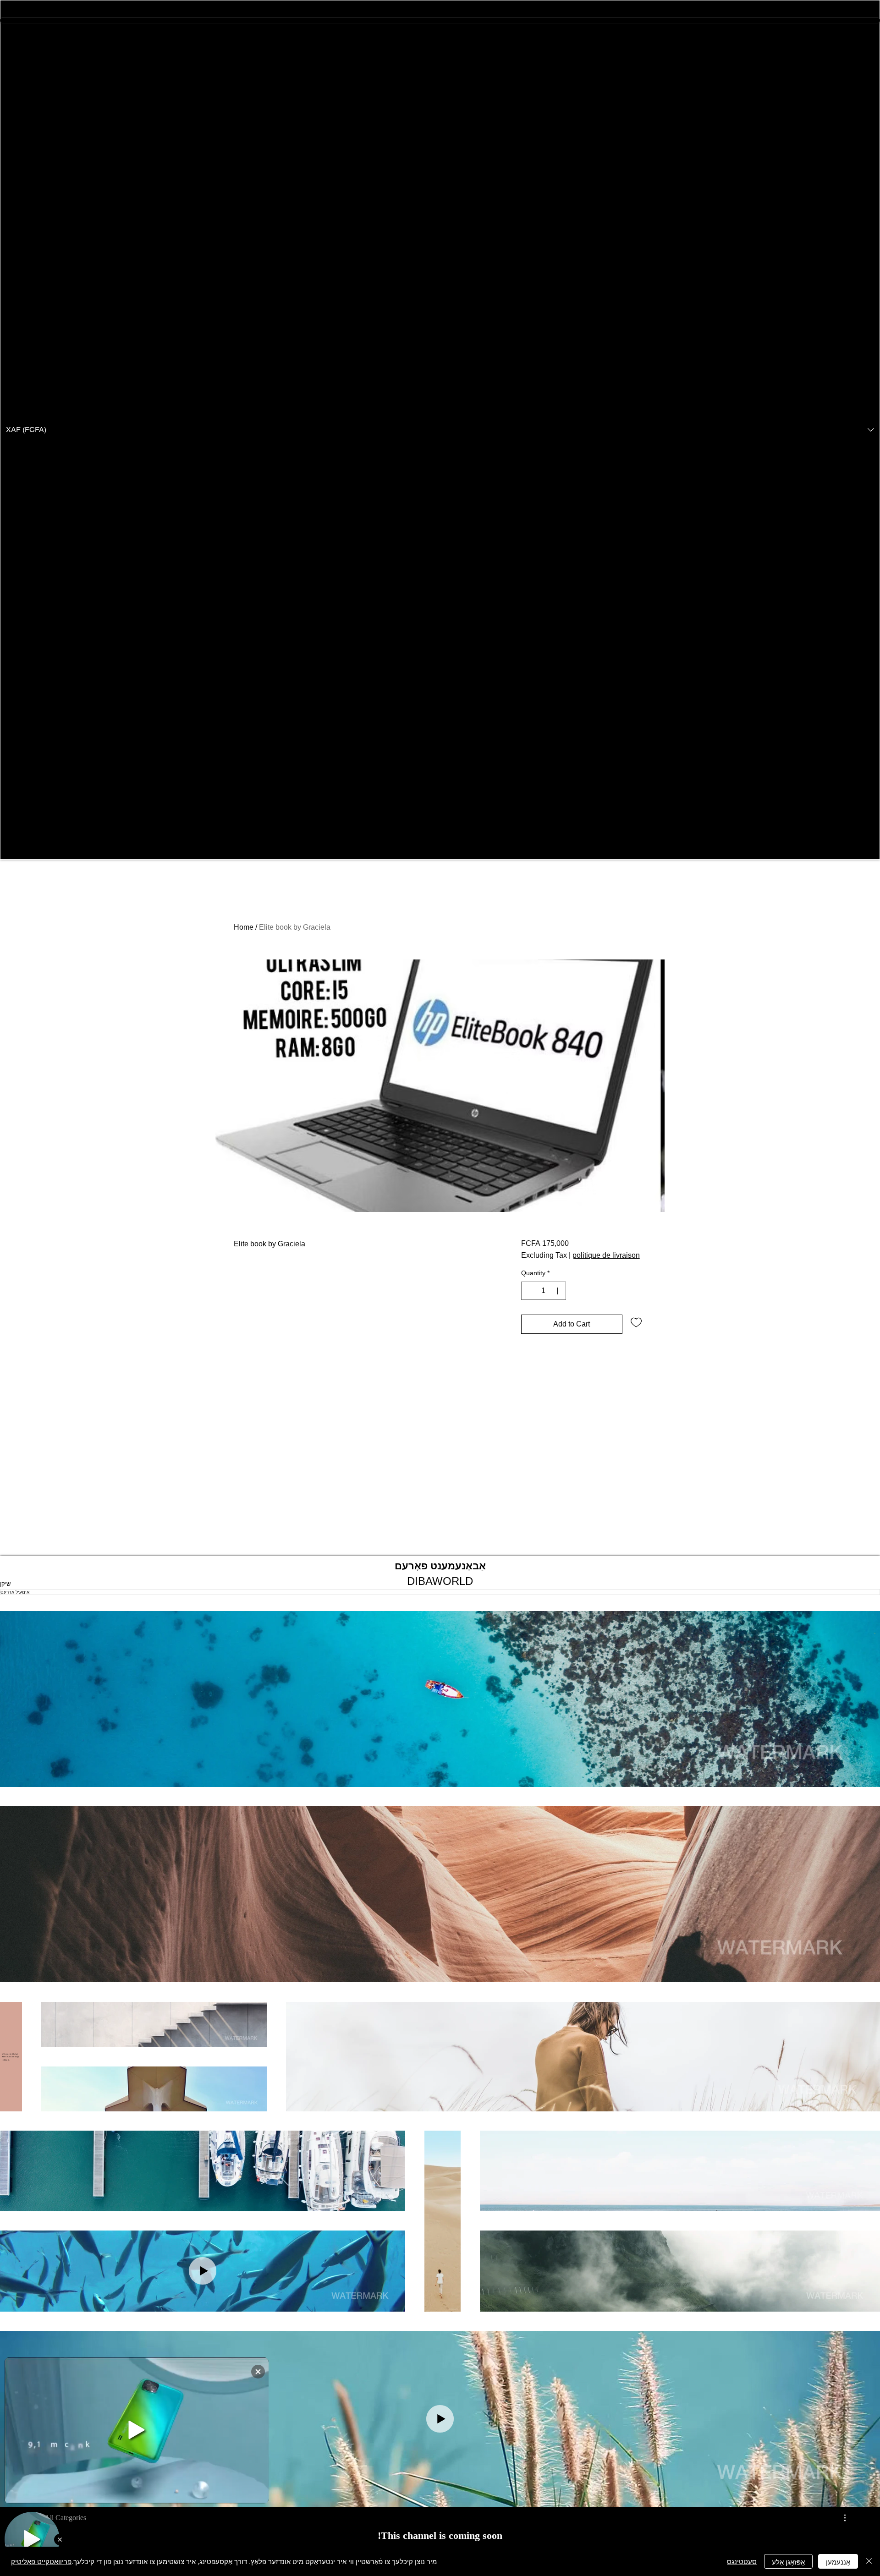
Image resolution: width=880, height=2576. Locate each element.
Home (244, 927)
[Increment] (558, 1291)
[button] (440, 430)
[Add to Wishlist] (636, 1322)
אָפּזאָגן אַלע (788, 2562)
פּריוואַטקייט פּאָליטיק (41, 2561)
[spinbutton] (544, 1291)
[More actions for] (840, 2518)
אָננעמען (838, 2562)
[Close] (869, 2561)
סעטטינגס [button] (742, 2561)
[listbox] (440, 430)
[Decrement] (529, 1291)
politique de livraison (606, 1255)
